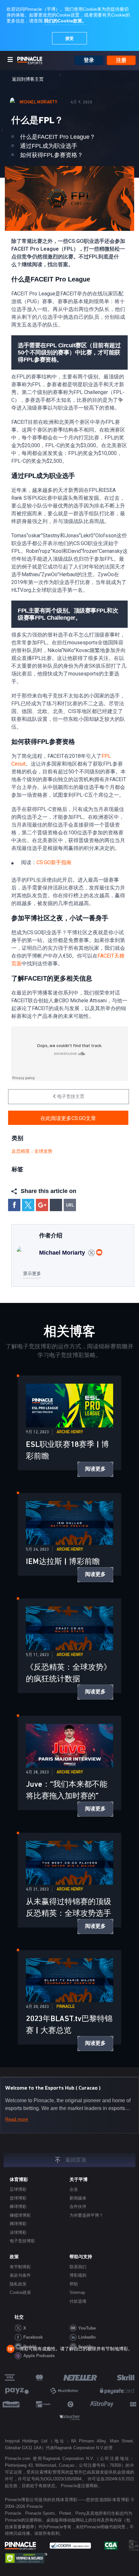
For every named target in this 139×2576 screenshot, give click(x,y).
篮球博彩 (18, 2198)
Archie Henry (70, 1432)
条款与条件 (20, 2275)
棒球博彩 (18, 2206)
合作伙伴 (78, 2206)
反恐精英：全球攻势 (32, 1151)
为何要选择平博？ (86, 2215)
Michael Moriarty (39, 102)
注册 (121, 60)
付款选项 (78, 2301)
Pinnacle (66, 2007)
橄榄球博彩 (20, 2215)
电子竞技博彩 (22, 2241)
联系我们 (78, 2267)
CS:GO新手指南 (54, 862)
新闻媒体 (78, 2198)
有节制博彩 (20, 2267)
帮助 (74, 2284)
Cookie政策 (20, 2292)
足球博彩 (18, 2189)
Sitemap (77, 2292)
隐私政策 (18, 2284)
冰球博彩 (18, 2232)
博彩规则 (78, 2275)
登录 (89, 60)
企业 (74, 2189)
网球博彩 (18, 2224)
